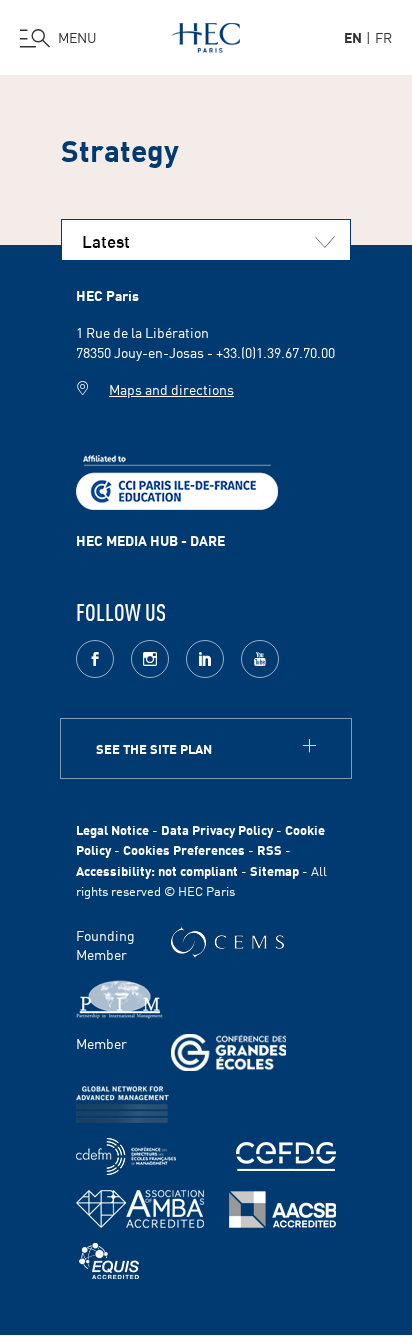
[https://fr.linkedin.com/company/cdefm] (126, 1156)
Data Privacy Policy (217, 829)
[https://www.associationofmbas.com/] (140, 1209)
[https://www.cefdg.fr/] (286, 1156)
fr (383, 37)
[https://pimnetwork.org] (119, 999)
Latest (106, 240)
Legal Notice (112, 829)
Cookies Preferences (184, 849)
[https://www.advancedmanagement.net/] (122, 1104)
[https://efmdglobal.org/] (109, 1261)
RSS (269, 849)
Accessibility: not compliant (157, 870)
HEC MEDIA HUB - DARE (150, 540)
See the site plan (154, 748)
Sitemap (274, 870)
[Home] (206, 34)
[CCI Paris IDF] (177, 480)
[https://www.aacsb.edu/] (282, 1209)
